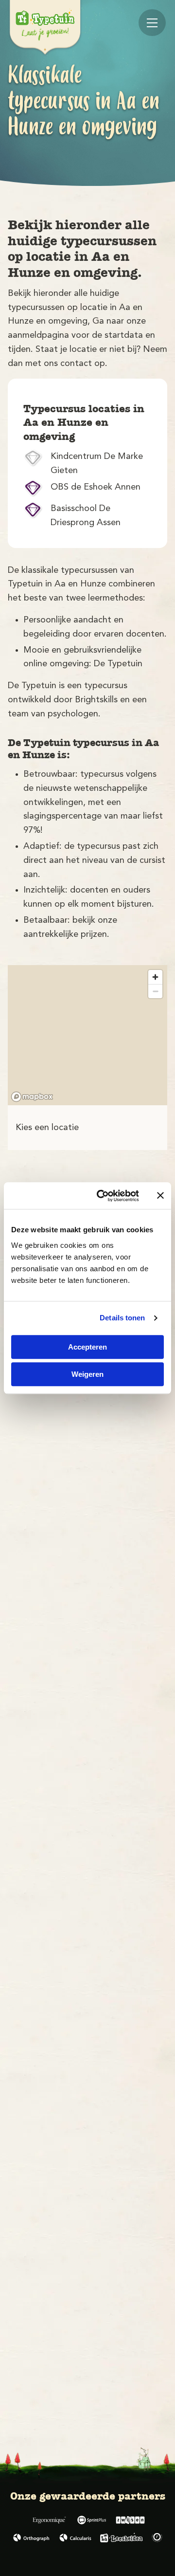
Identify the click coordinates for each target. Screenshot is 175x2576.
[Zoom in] (155, 977)
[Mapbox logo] (32, 1097)
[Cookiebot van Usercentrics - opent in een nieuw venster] (103, 1196)
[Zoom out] (155, 991)
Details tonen (122, 1318)
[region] (87, 1035)
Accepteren (87, 1347)
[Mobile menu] (152, 23)
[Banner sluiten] (160, 1196)
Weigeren (87, 1374)
